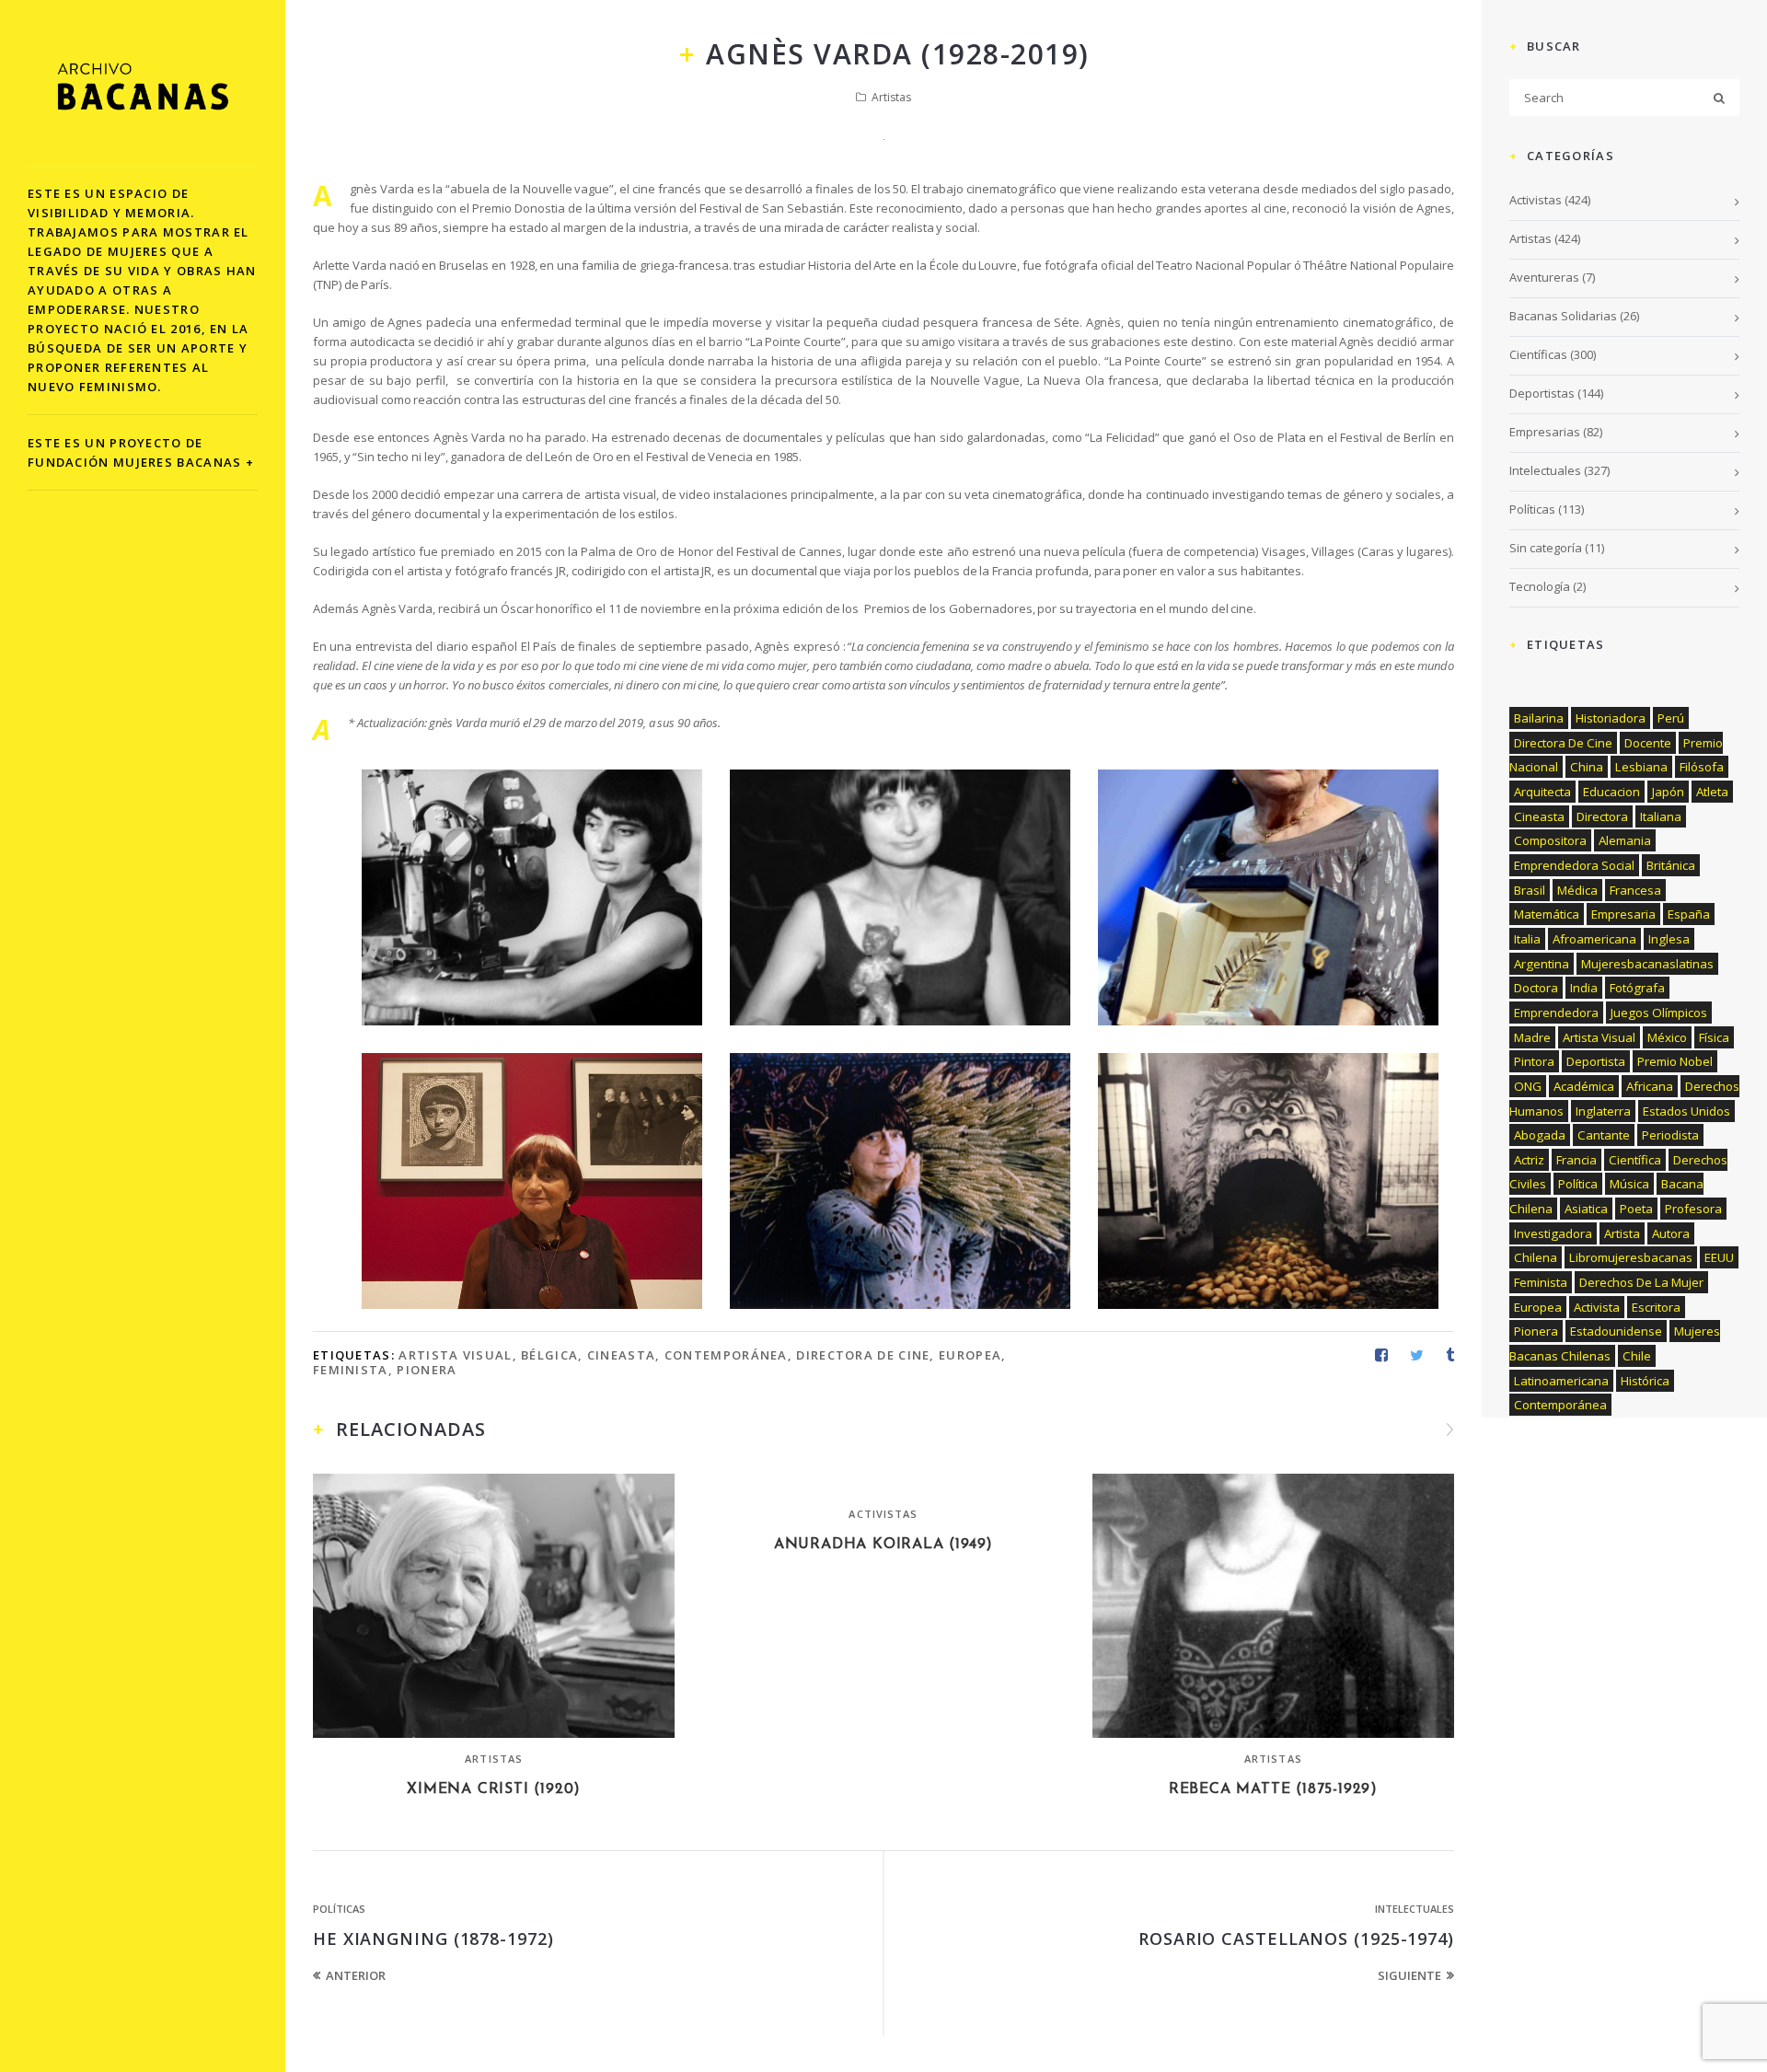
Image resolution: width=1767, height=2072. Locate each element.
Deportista (1596, 1061)
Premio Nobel (1675, 1061)
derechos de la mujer (1641, 1282)
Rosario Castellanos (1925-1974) (1296, 1939)
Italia (1527, 939)
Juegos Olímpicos (1659, 1013)
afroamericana (1594, 939)
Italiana (1661, 816)
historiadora (1611, 718)
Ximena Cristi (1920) (494, 1789)
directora (1602, 816)
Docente (1648, 743)
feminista (351, 1370)
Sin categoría (1546, 548)
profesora (1693, 1209)
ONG (1528, 1086)
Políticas (339, 1909)
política (1578, 1184)
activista (1597, 1307)
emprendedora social (1574, 865)
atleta (1712, 792)
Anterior (356, 1975)
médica (1577, 890)
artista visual (455, 1355)
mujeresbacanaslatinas (1647, 964)
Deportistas (1542, 393)
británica (1671, 865)
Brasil (1530, 890)
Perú (1671, 718)
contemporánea (726, 1355)
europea (970, 1355)
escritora (1656, 1307)
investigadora (1553, 1233)
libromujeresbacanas (1631, 1257)
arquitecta (1542, 792)
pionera (427, 1370)
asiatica (1586, 1209)
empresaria (1623, 914)
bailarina (1539, 718)
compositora (1550, 840)
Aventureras (1544, 277)
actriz (1529, 1160)
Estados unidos (1686, 1111)
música (1629, 1184)
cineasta (621, 1355)
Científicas (1538, 354)
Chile (1637, 1356)
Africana (1650, 1086)
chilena (1536, 1257)
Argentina (1542, 964)
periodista (1670, 1135)
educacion (1611, 792)
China (1587, 767)
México (1667, 1037)
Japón (1668, 792)
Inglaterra (1603, 1111)
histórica (1645, 1381)
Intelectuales (1415, 1909)
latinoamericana (1561, 1381)
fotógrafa (1637, 988)
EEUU (1719, 1257)
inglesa (1669, 939)
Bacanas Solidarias (1563, 316)
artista (1622, 1233)
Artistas (891, 97)
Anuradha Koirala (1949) (883, 1545)
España (1689, 914)
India (1584, 988)
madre (1532, 1037)
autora (1671, 1233)
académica (1584, 1086)
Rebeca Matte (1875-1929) (1273, 1789)
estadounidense (1616, 1331)
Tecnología (1540, 586)
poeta (1636, 1209)
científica (1635, 1160)
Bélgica (549, 1355)
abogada (1540, 1135)
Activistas (883, 1514)
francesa (1635, 890)
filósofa (1702, 767)
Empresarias (1545, 432)
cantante (1604, 1135)
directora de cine (863, 1355)
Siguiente (1409, 1975)
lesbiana (1641, 767)
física (1714, 1037)
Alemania (1625, 840)
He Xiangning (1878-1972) (433, 1939)
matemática (1547, 914)
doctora (1536, 988)
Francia (1576, 1160)
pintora (1534, 1061)
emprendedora (1556, 1013)
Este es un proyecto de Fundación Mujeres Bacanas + (141, 452)
